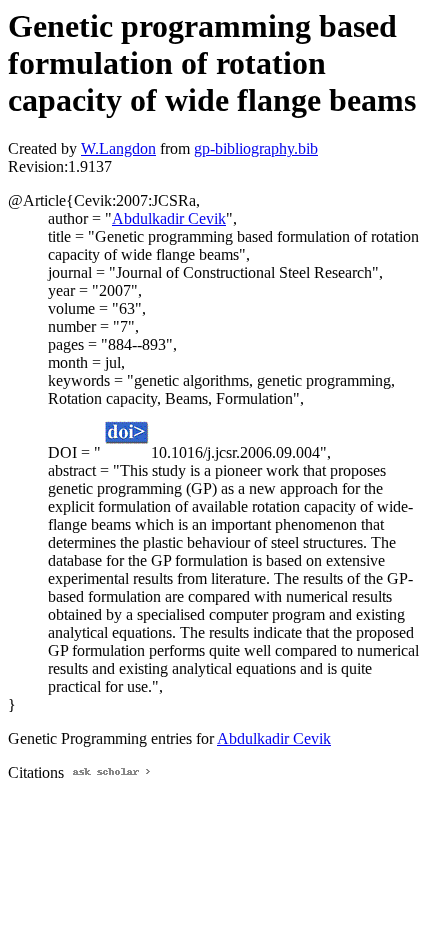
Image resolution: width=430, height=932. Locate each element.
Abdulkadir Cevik (169, 218)
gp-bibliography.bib (256, 148)
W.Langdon (118, 148)
